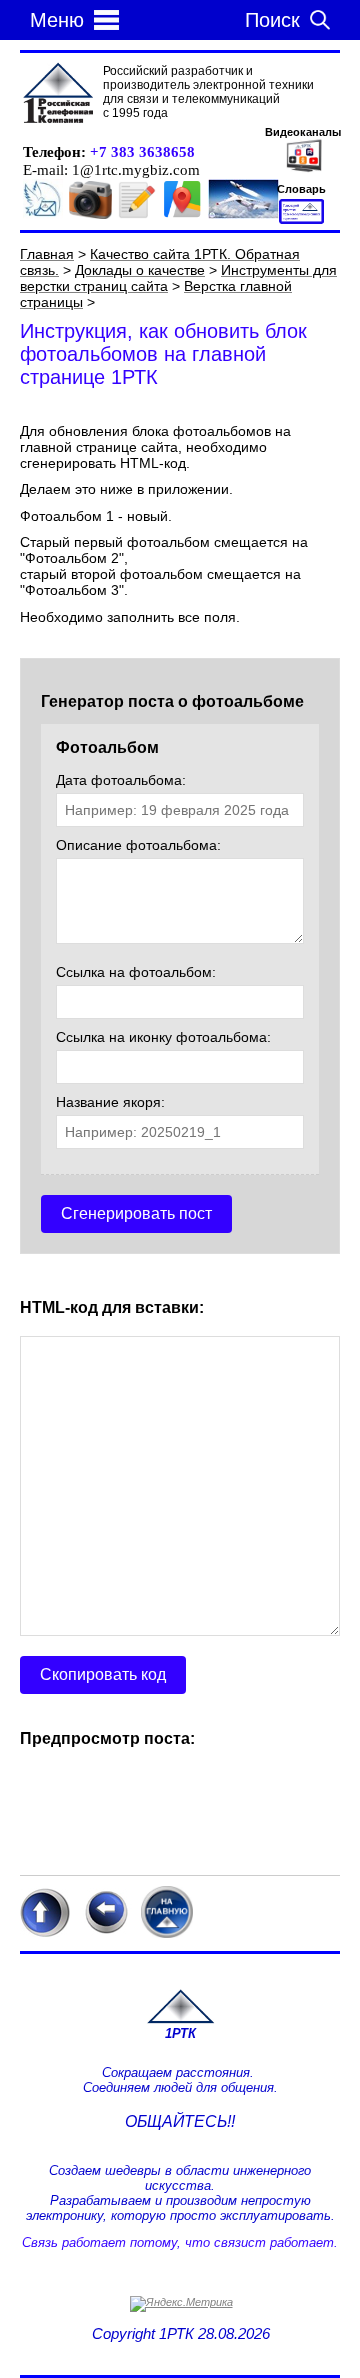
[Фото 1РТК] (90, 215)
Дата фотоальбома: (121, 780)
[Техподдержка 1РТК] (243, 215)
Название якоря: (110, 1102)
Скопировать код (103, 1674)
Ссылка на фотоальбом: (136, 972)
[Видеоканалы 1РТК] (304, 170)
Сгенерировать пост (136, 1213)
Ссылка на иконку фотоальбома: (163, 1037)
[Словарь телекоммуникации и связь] (301, 220)
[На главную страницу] (180, 2020)
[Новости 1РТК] (43, 215)
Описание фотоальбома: (138, 845)
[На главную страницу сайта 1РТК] (167, 1934)
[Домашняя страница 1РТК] (58, 94)
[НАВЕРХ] (45, 1934)
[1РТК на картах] (182, 215)
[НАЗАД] (105, 1934)
